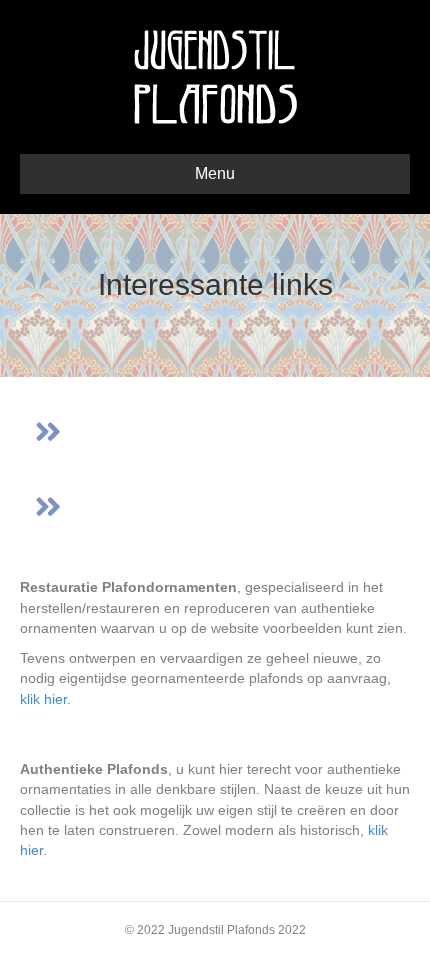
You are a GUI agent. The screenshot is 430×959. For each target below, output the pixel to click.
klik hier (43, 699)
